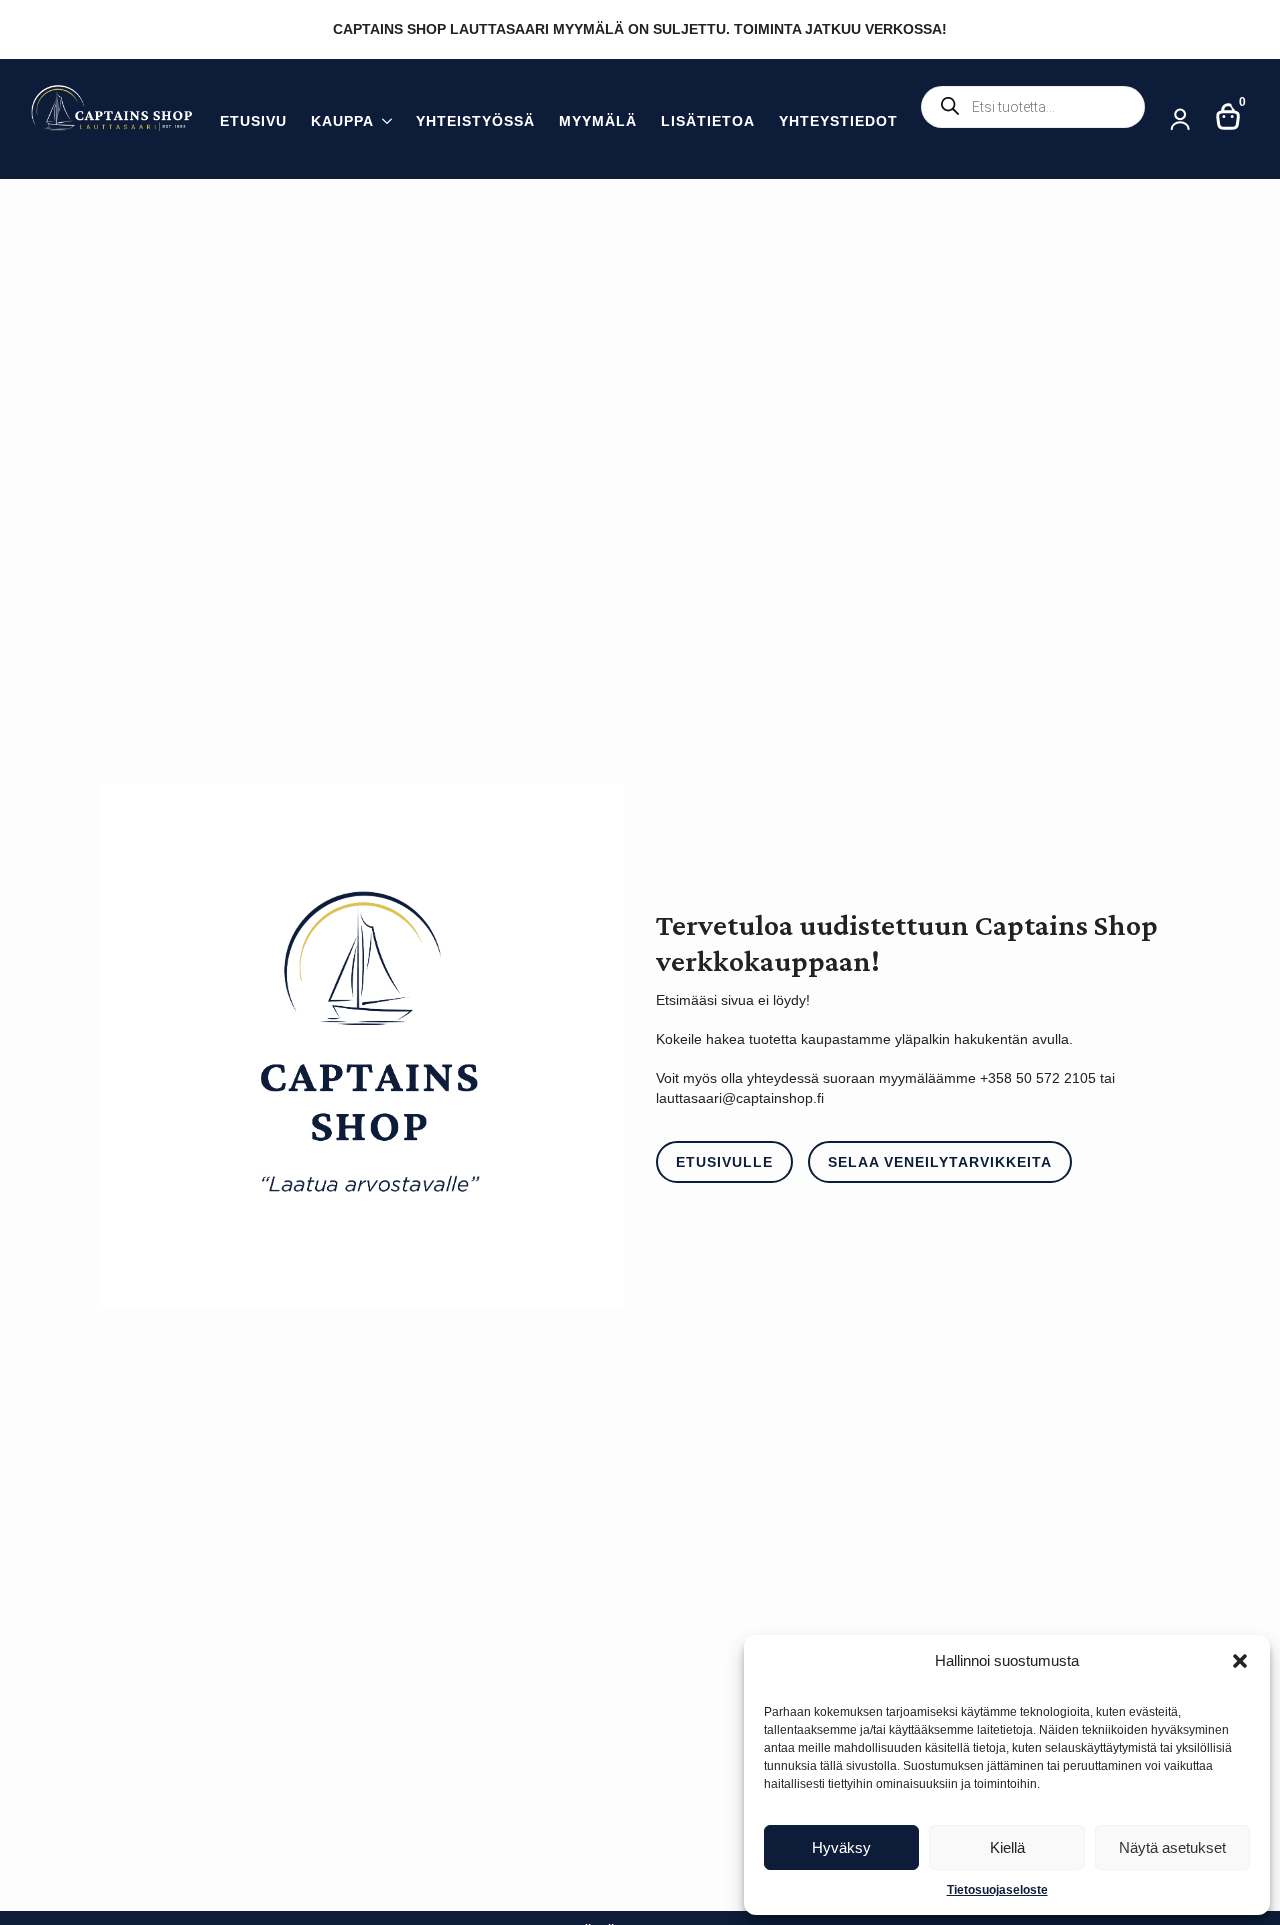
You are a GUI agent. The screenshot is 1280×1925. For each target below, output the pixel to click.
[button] (1240, 1661)
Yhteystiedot (838, 121)
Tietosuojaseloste (997, 1890)
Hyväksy (841, 1847)
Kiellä (1007, 1847)
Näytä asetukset (1172, 1847)
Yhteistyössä (475, 121)
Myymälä (598, 121)
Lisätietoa (708, 121)
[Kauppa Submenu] (383, 123)
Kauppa (342, 121)
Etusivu (253, 121)
